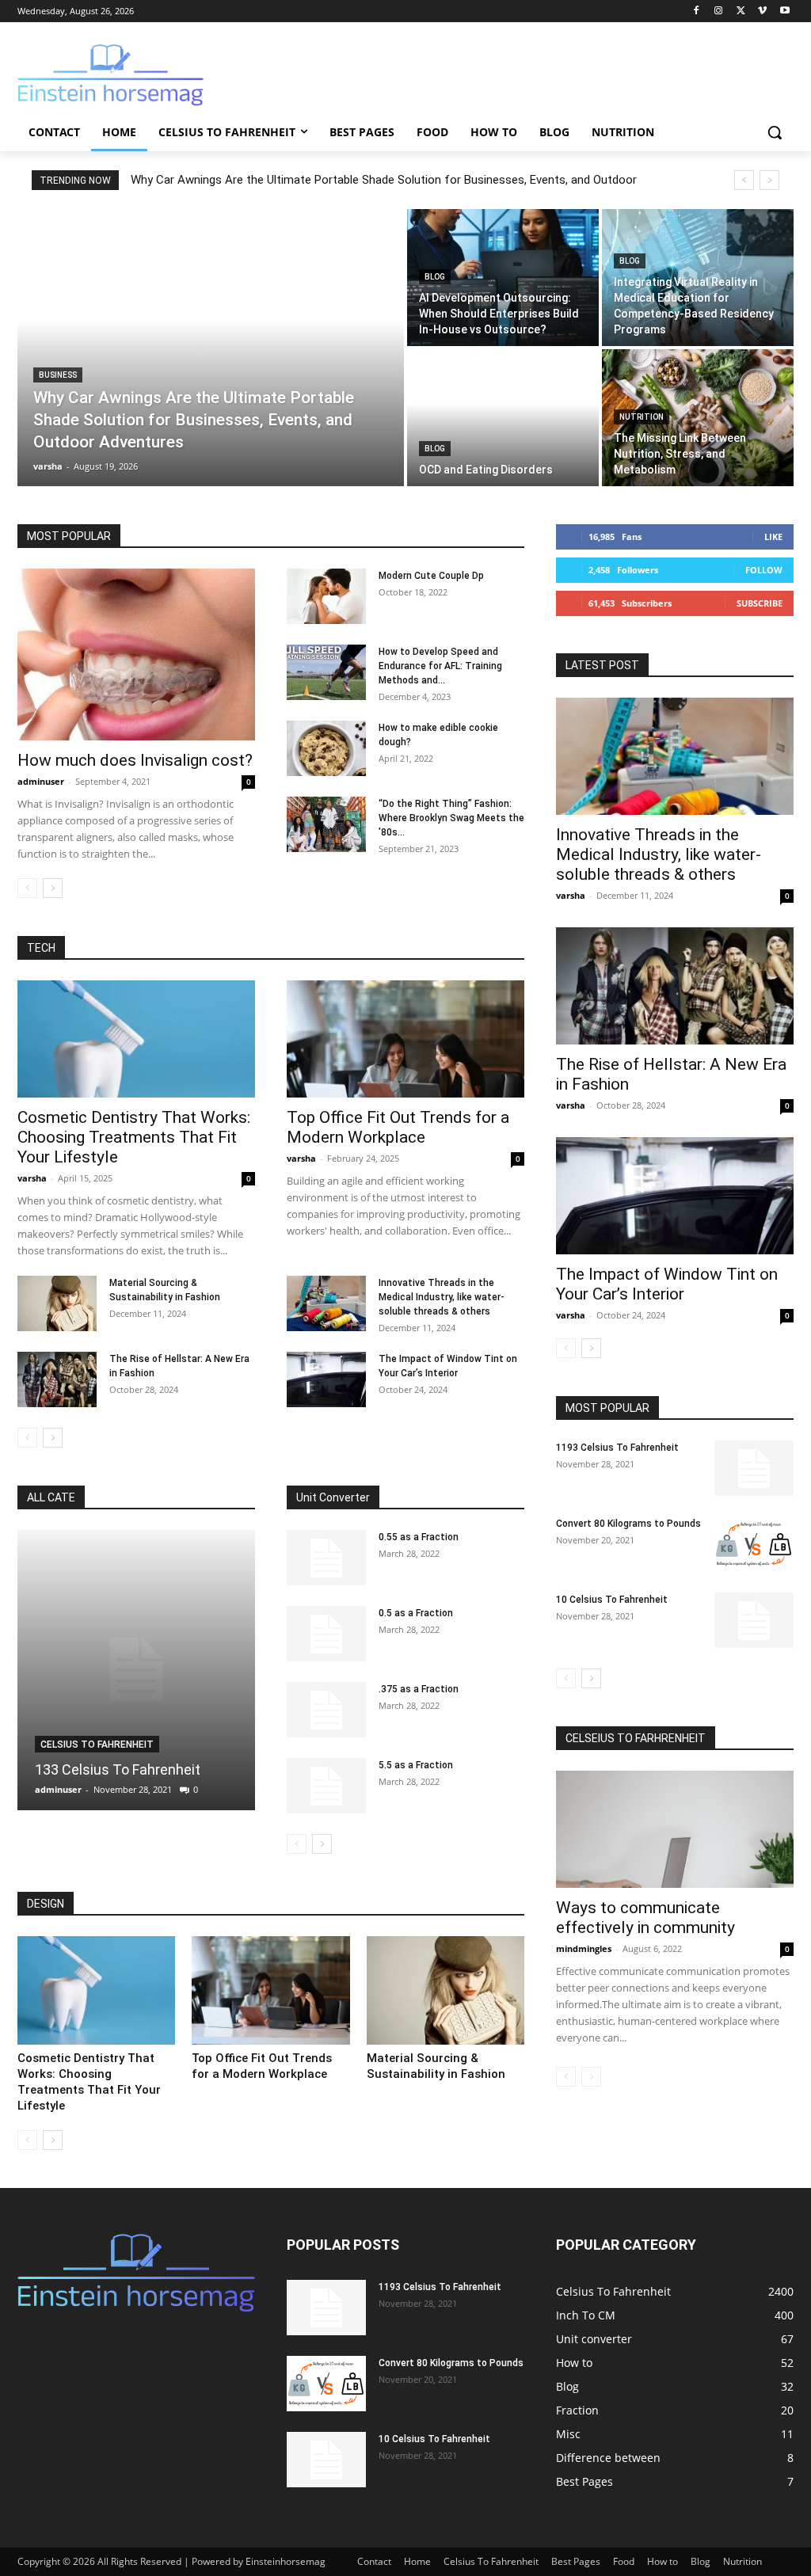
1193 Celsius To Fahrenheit (617, 1448)
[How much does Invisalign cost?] (136, 655)
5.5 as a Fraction (416, 1765)
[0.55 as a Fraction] (326, 1558)
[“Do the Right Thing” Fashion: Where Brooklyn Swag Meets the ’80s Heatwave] (326, 824)
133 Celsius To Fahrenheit (118, 1769)
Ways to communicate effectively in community (645, 1918)
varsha (32, 1178)
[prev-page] (27, 888)
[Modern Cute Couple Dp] (326, 596)
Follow (764, 570)
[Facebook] (697, 11)
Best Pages (576, 2561)
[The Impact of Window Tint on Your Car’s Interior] (326, 1379)
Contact (374, 2561)
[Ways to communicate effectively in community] (675, 1829)
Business (58, 375)
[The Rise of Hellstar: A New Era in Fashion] (57, 1379)
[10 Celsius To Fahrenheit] (754, 1620)
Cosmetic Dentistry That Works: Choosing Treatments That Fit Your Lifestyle (134, 1137)
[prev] (744, 180)
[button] (775, 132)
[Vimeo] (762, 11)
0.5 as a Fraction (416, 1613)
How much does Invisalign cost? (135, 760)
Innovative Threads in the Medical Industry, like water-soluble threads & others (442, 1297)
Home (417, 2561)
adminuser (41, 781)
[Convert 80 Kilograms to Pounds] (754, 1544)
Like (773, 537)
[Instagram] (719, 11)
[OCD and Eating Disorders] (503, 418)
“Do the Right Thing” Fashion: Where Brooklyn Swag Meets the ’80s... (451, 818)
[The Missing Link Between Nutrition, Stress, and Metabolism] (698, 418)
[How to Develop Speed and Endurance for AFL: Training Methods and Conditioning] (326, 672)
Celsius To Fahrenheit (97, 1745)
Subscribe (760, 603)
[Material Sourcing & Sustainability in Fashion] (57, 1303)
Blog (435, 277)
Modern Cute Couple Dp (431, 576)
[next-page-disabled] (591, 2077)
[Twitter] (741, 11)
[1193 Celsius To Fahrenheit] (754, 1468)
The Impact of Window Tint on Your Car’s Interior (667, 1284)
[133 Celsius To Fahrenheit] (136, 1670)
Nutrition (642, 417)
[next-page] (53, 888)
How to (663, 2561)
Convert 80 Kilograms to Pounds (628, 1524)
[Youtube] (784, 11)
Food (624, 2561)
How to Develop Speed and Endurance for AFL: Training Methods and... (440, 666)
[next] (769, 180)
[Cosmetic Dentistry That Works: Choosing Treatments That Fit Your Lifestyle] (136, 1039)
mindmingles (584, 1948)
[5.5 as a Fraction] (326, 1786)
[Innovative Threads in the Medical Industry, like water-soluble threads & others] (326, 1303)
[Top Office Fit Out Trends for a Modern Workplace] (405, 1039)
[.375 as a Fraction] (326, 1710)
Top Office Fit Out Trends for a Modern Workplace (398, 1127)
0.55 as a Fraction (419, 1537)
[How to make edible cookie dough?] (326, 748)
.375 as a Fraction (419, 1689)
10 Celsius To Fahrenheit (612, 1600)
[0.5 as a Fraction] (326, 1634)
